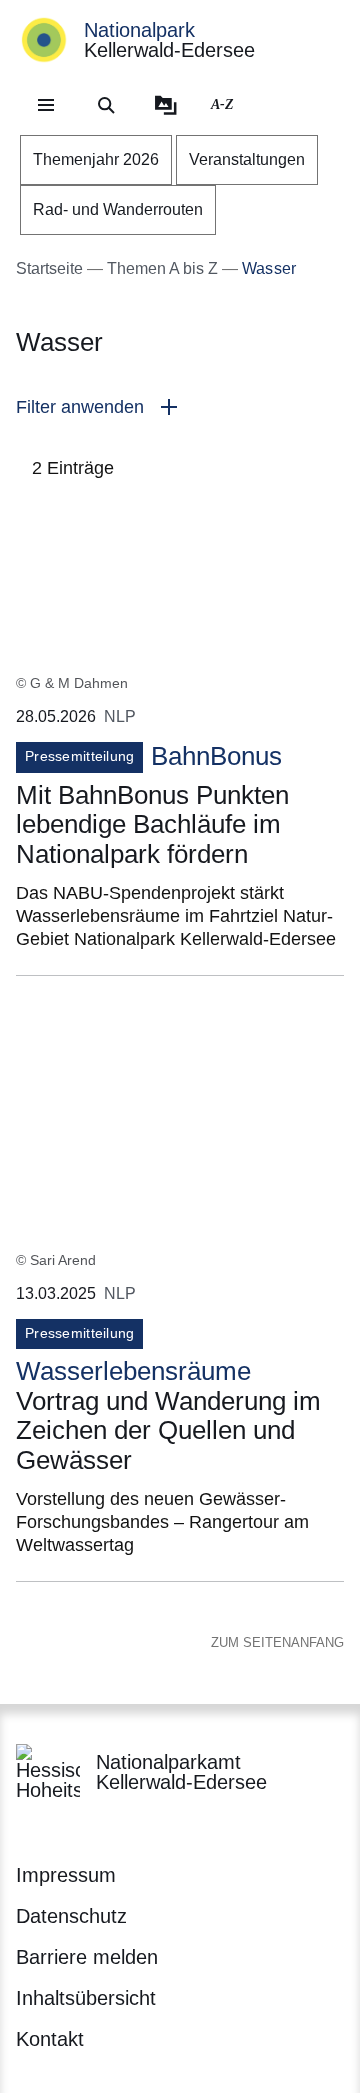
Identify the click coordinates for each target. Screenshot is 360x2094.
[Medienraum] (166, 105)
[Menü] (46, 105)
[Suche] (106, 105)
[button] (180, 407)
